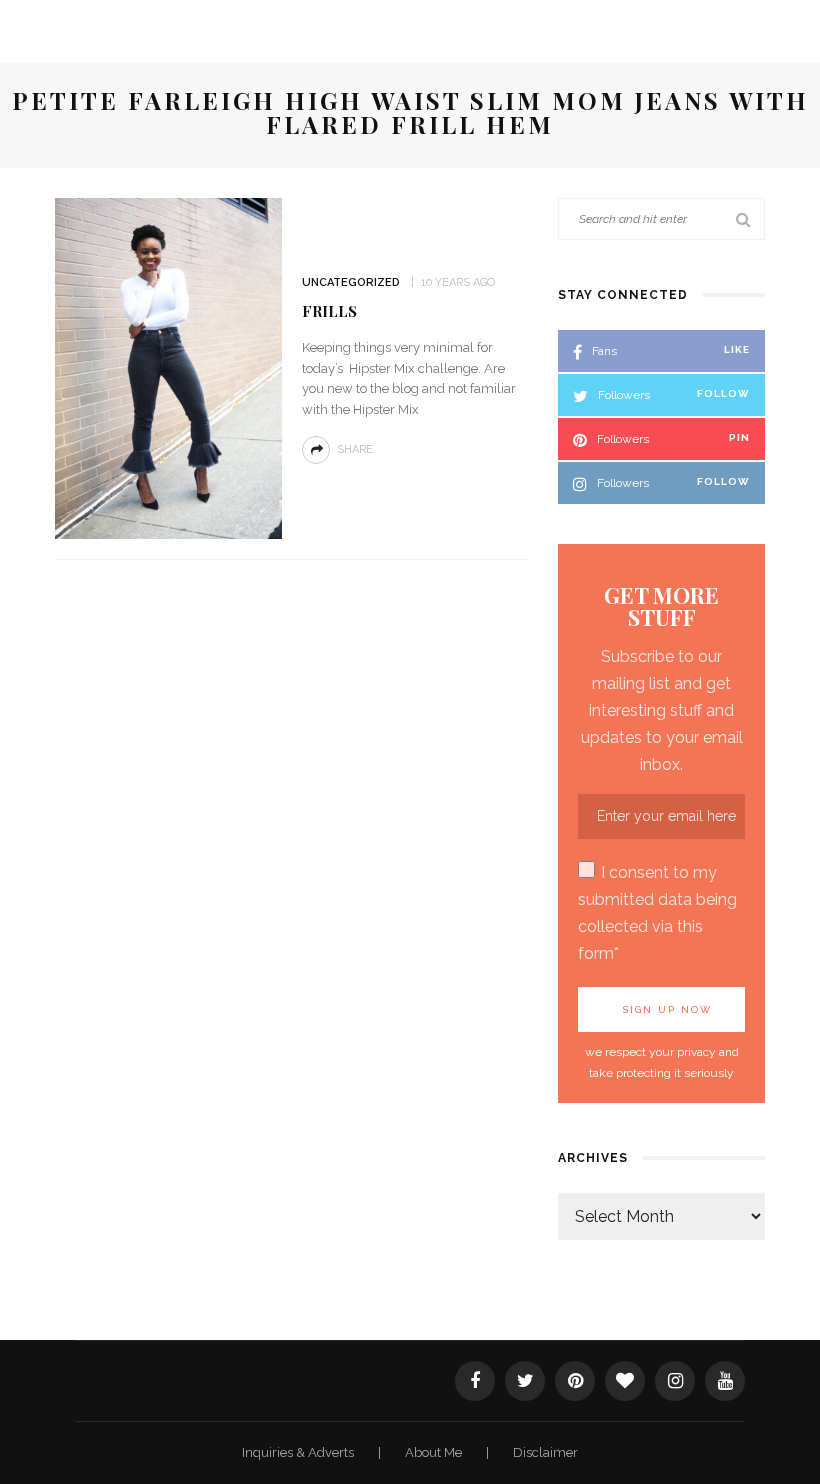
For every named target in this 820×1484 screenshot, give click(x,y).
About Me (435, 1452)
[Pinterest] (575, 1381)
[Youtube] (725, 1381)
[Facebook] (475, 1381)
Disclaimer (545, 1452)
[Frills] (168, 366)
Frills (329, 311)
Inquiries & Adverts (299, 1452)
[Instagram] (675, 1381)
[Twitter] (525, 1381)
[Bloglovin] (625, 1381)
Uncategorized (351, 282)
